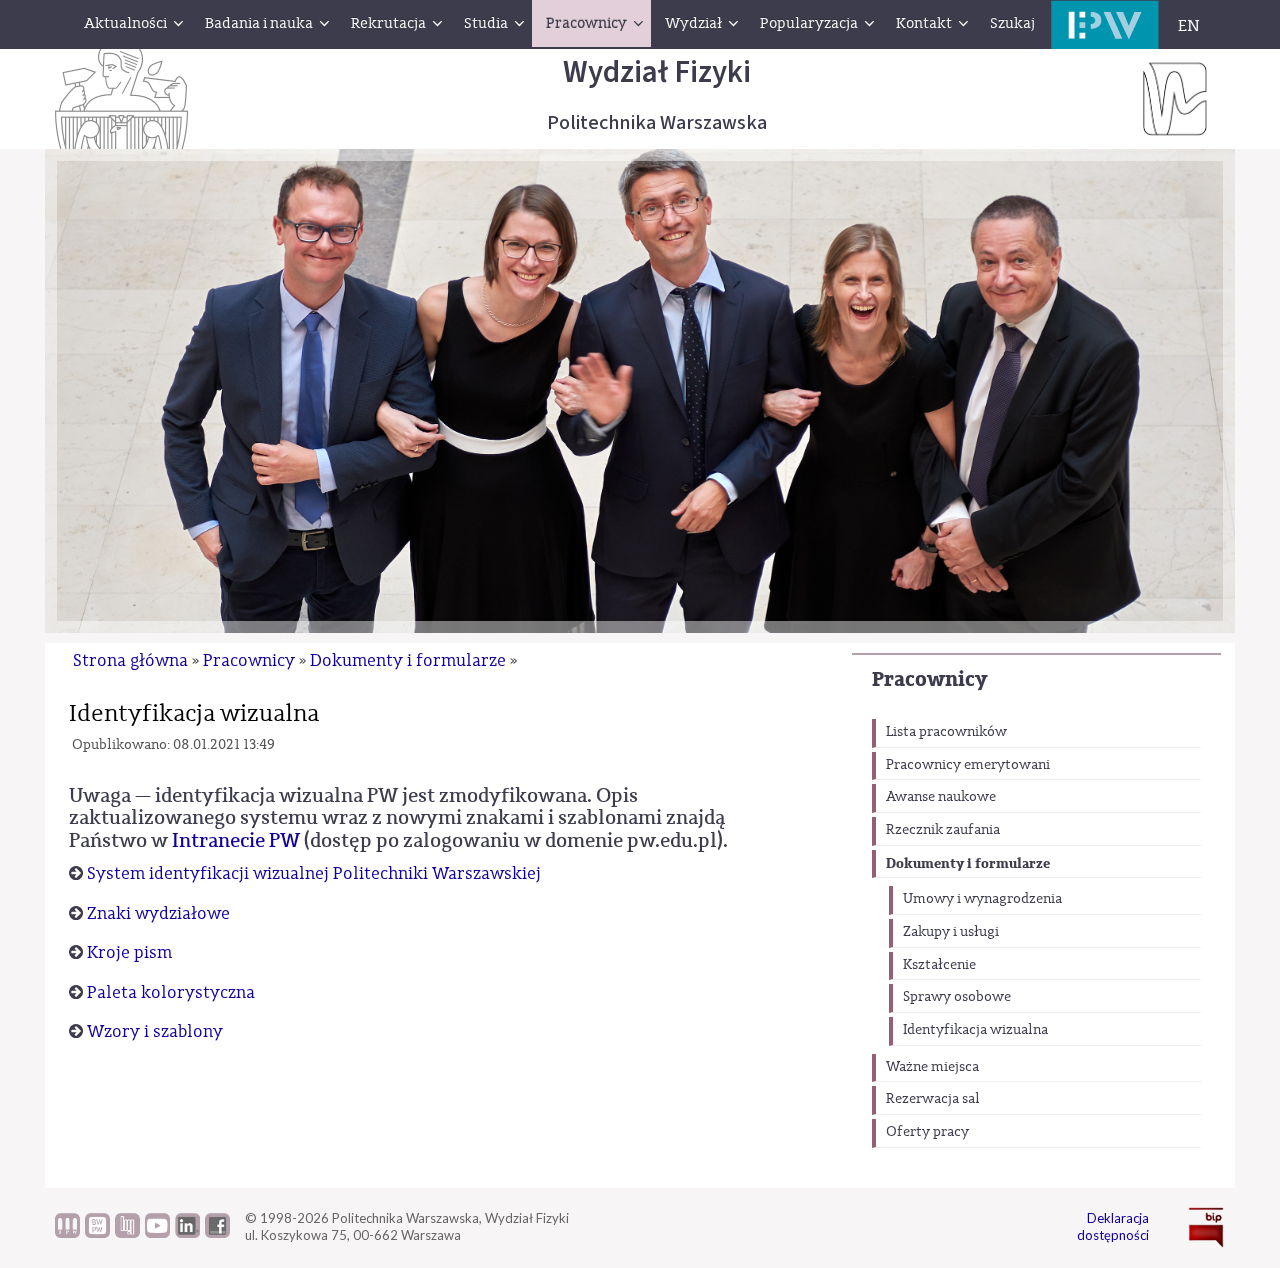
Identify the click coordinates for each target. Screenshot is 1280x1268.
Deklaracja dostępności (1113, 1226)
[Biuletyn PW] (67, 1233)
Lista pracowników (946, 732)
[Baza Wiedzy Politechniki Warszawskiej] (97, 1233)
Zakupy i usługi (951, 932)
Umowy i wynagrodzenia (982, 899)
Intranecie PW (236, 840)
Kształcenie (939, 965)
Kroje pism (129, 952)
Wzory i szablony (155, 1031)
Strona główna (130, 660)
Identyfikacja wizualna (975, 1030)
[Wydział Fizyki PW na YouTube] (157, 1233)
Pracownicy (929, 679)
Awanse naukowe (941, 797)
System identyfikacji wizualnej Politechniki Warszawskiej (314, 873)
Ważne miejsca (932, 1067)
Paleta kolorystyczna (171, 992)
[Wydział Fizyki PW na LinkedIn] (187, 1233)
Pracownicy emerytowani (968, 765)
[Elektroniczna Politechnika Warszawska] (1105, 24)
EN (1189, 26)
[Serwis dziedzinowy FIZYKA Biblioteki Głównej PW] (127, 1233)
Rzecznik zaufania (943, 830)
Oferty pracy (927, 1132)
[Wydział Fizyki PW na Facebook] (217, 1233)
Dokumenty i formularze (968, 863)
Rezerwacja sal (933, 1099)
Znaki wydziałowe (158, 913)
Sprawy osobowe (957, 997)
